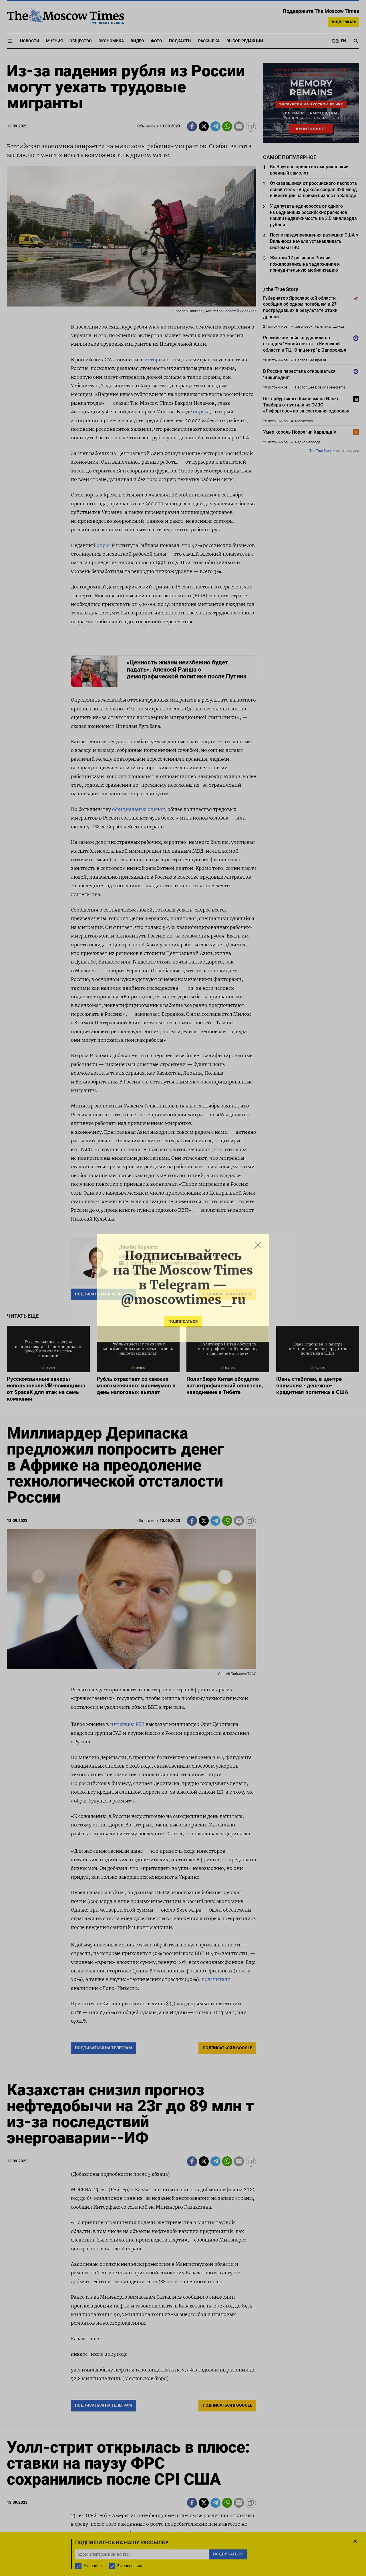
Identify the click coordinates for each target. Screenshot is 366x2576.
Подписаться (183, 1322)
